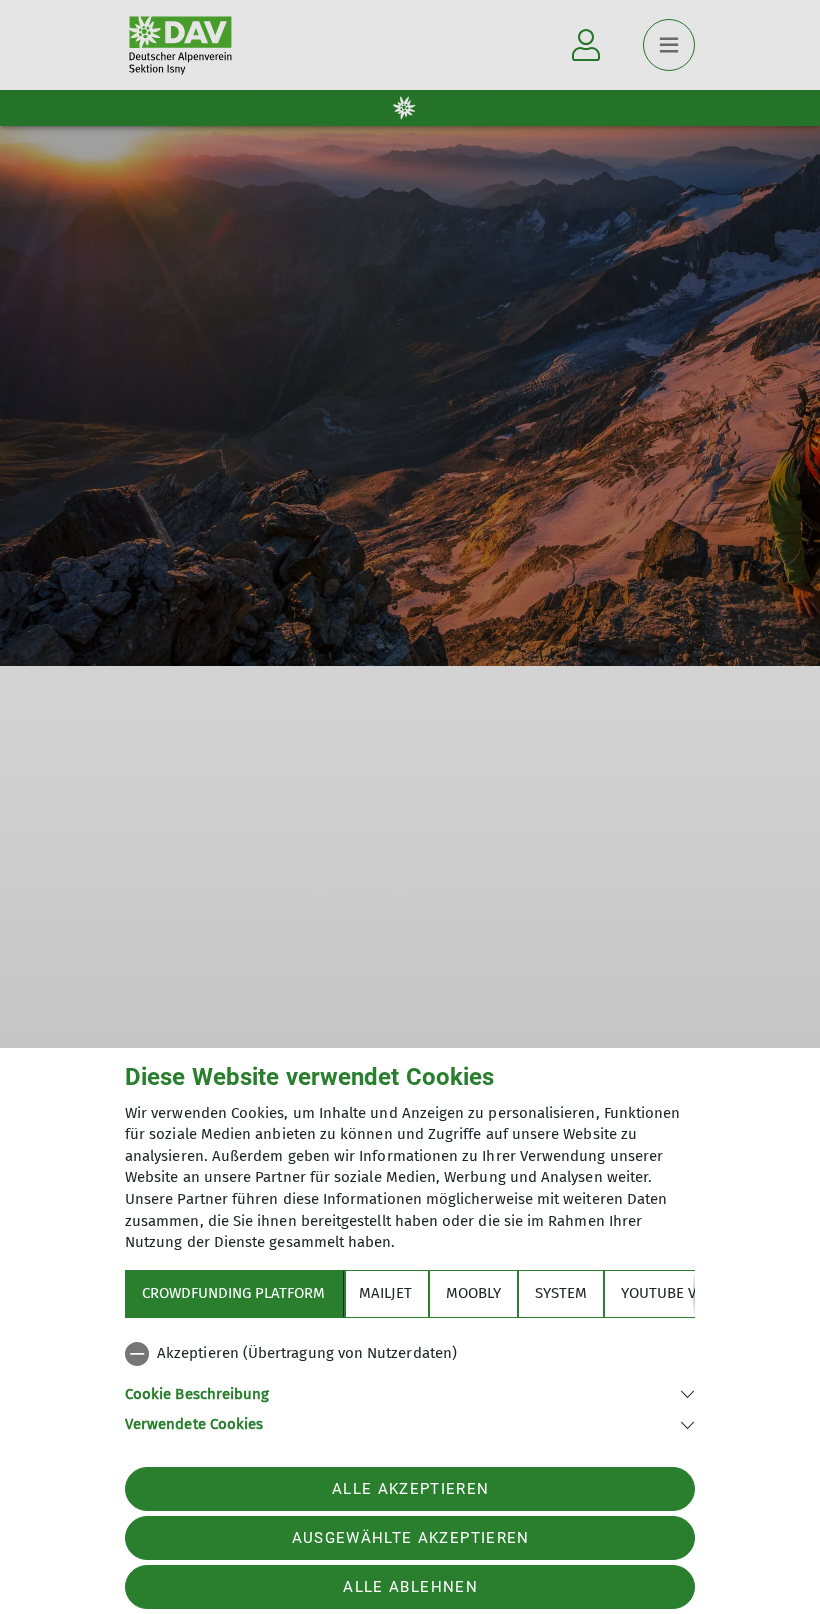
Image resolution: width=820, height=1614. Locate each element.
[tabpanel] (410, 1385)
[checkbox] (410, 1354)
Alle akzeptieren (410, 1489)
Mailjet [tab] (385, 1293)
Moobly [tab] (473, 1293)
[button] (410, 1392)
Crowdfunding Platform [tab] (233, 1293)
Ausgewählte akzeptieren (411, 1538)
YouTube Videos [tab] (678, 1293)
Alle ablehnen (410, 1587)
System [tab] (561, 1293)
